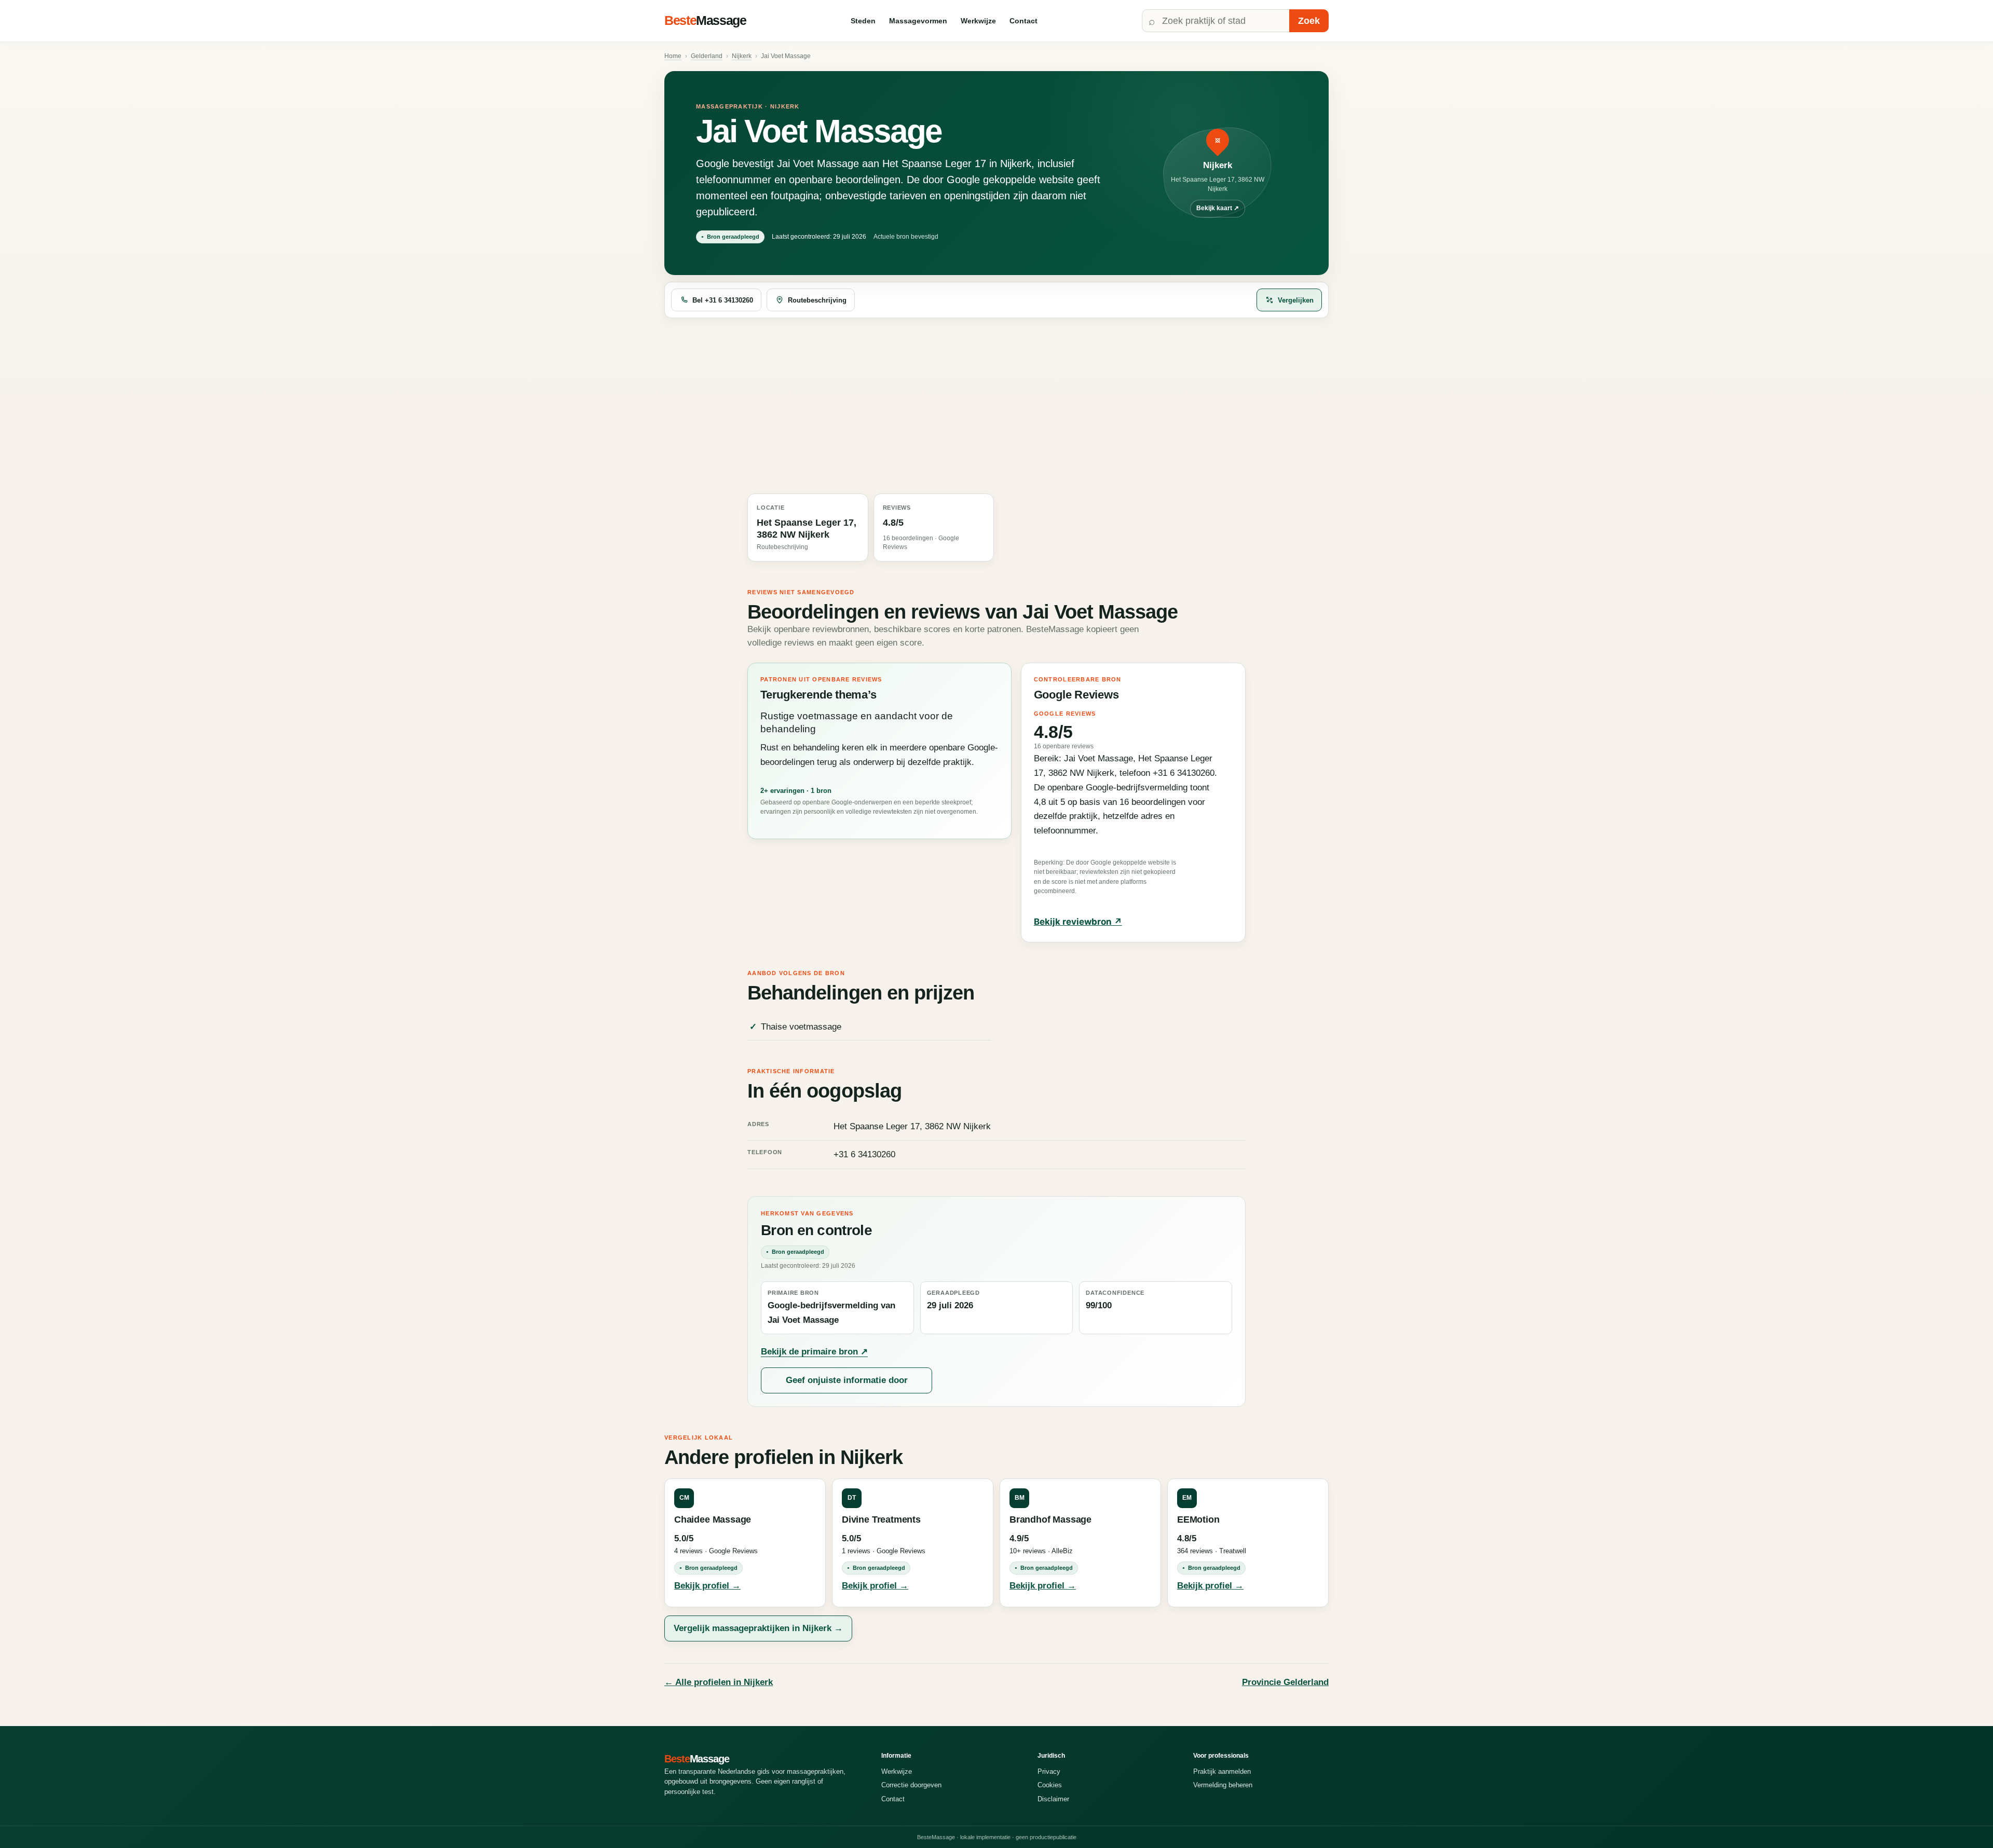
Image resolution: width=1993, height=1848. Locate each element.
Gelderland (707, 56)
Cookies (1050, 1785)
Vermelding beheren (1223, 1785)
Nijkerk (742, 56)
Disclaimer (1053, 1799)
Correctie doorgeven (911, 1785)
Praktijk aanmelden (1222, 1771)
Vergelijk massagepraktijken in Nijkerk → (758, 1628)
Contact (1023, 21)
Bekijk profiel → (707, 1586)
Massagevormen (918, 21)
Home (673, 56)
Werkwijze (978, 21)
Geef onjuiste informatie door (847, 1380)
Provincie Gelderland (1285, 1682)
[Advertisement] (996, 406)
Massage (705, 20)
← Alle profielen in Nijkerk (719, 1682)
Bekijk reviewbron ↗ (1078, 922)
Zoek (1309, 21)
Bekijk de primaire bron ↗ (814, 1352)
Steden (863, 21)
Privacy (1049, 1771)
